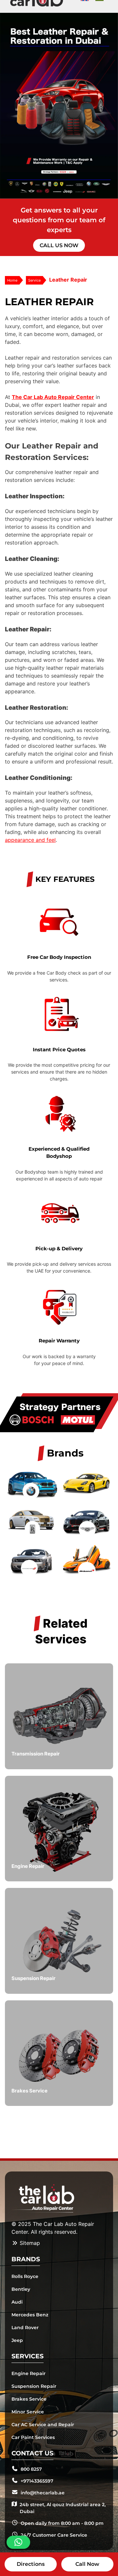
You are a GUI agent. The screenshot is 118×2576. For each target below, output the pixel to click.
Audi (17, 2302)
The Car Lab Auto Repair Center (53, 397)
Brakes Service (29, 2399)
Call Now (87, 2564)
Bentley (21, 2289)
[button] (18, 2542)
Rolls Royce (25, 2276)
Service (34, 280)
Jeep (17, 2340)
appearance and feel (30, 840)
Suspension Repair (34, 2386)
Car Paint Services (33, 2437)
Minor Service (28, 2412)
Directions (31, 2564)
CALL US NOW (59, 245)
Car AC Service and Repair (43, 2425)
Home (12, 280)
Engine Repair (29, 2373)
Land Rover (25, 2328)
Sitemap (29, 2243)
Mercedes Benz (30, 2315)
